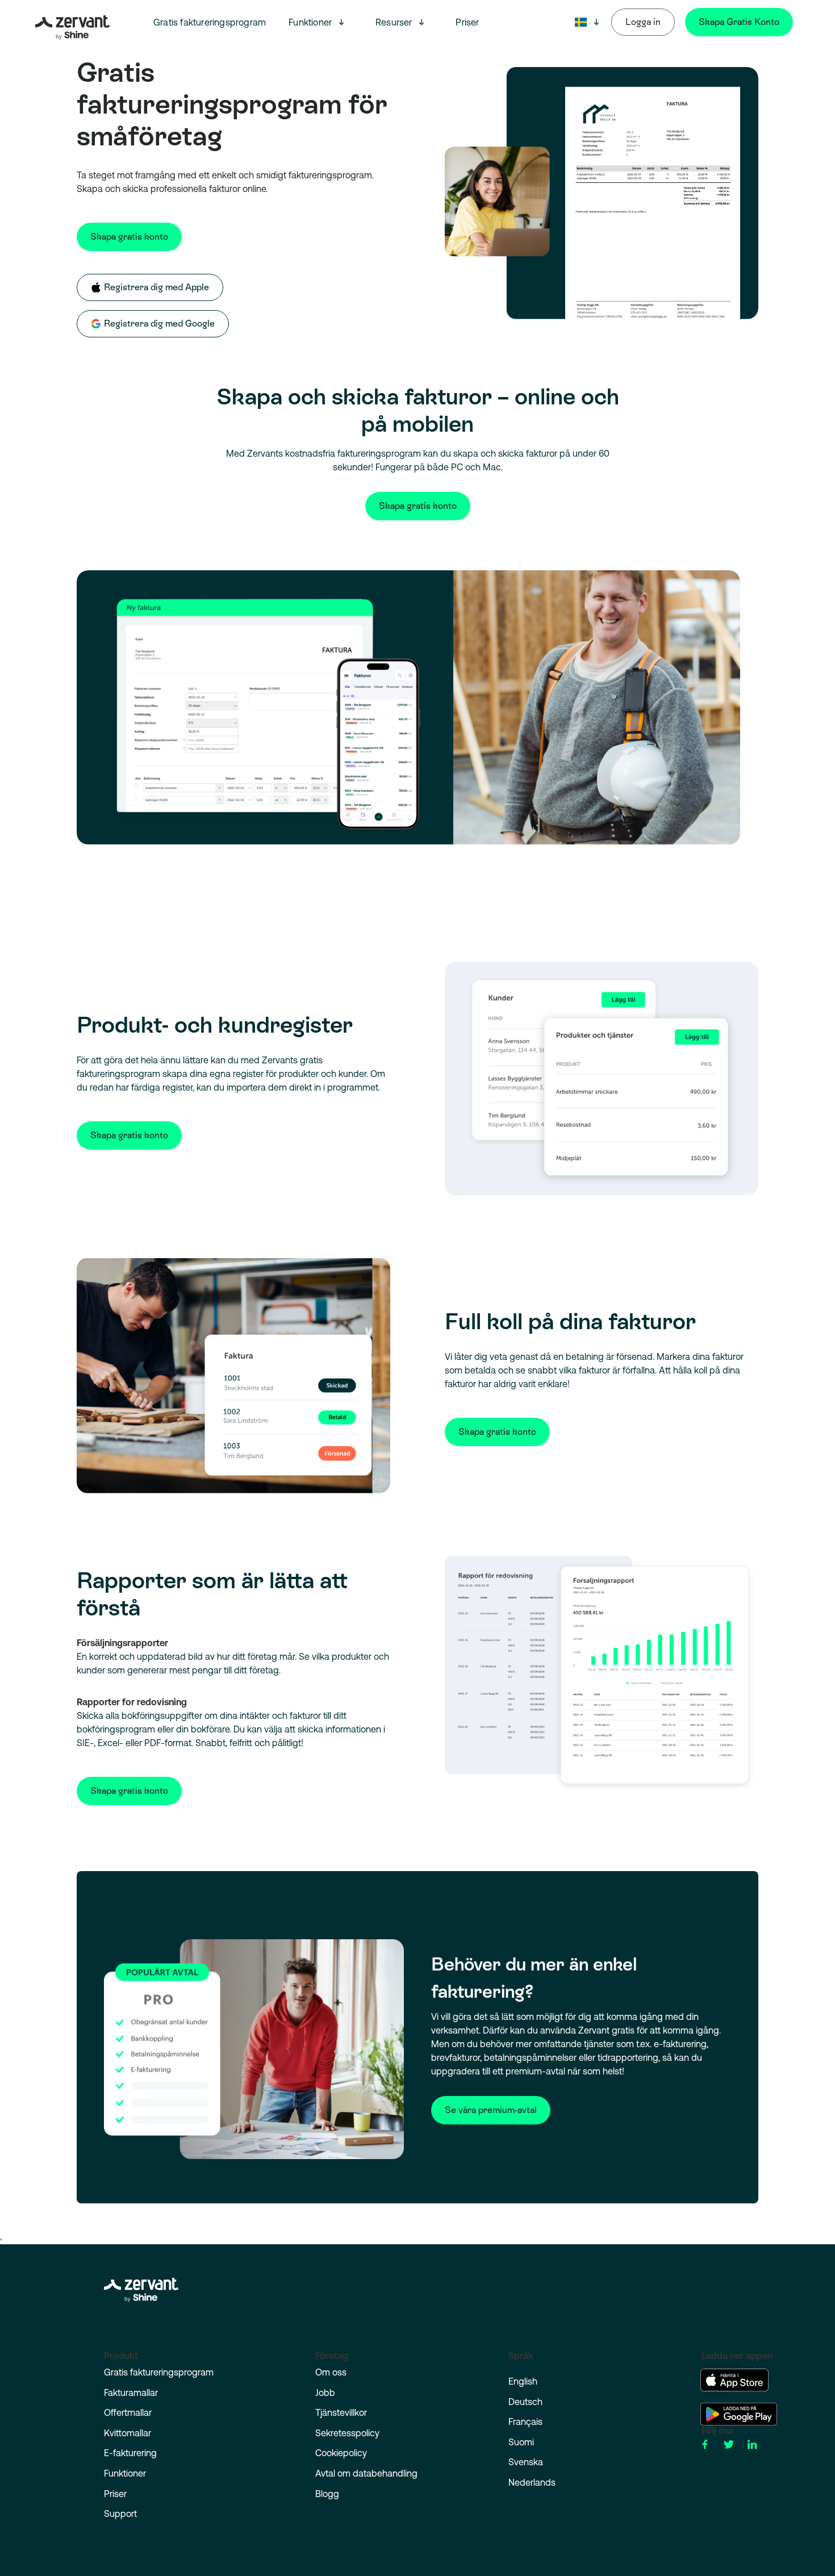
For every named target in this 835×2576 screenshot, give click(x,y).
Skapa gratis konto (129, 237)
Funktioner (310, 22)
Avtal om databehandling (366, 2473)
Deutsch (525, 2402)
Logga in (643, 22)
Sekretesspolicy (347, 2433)
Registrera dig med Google (159, 323)
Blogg (327, 2494)
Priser (467, 22)
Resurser (394, 22)
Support (120, 2514)
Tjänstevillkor (341, 2412)
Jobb (325, 2393)
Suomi (521, 2442)
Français (525, 2421)
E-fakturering (130, 2453)
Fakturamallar (131, 2393)
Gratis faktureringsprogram (210, 22)
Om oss (331, 2372)
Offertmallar (128, 2412)
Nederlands (532, 2482)
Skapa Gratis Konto (739, 22)
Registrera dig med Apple (156, 287)
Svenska (526, 2462)
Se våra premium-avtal (491, 2110)
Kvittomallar (128, 2433)
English (523, 2381)
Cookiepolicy (341, 2453)
